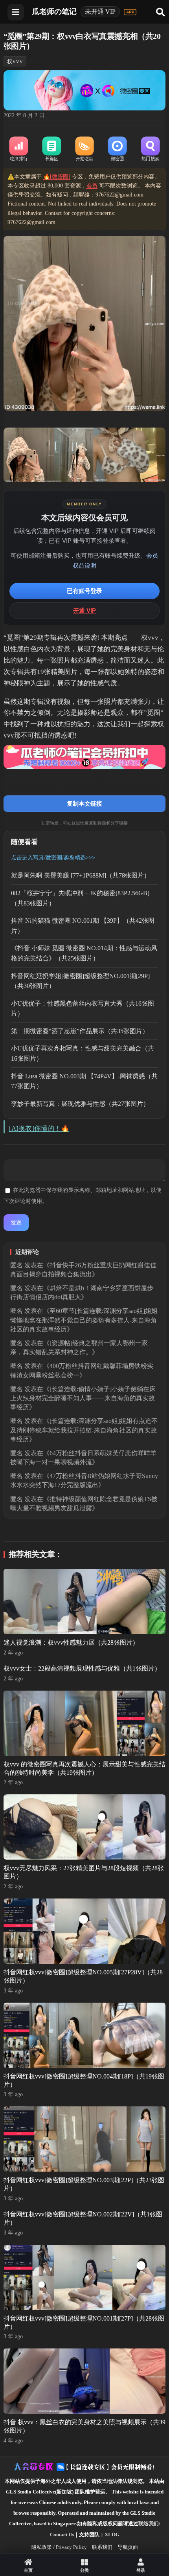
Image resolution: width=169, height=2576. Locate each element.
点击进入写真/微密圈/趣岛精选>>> (53, 858)
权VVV (15, 62)
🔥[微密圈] (57, 177)
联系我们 (102, 2547)
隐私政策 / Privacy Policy (59, 2547)
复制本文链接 (84, 803)
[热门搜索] (151, 149)
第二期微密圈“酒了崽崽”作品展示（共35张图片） (80, 1031)
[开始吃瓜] (84, 149)
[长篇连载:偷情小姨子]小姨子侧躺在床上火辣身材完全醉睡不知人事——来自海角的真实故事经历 (83, 1398)
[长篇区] (51, 149)
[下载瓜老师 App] (130, 12)
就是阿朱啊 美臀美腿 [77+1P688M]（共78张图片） (81, 875)
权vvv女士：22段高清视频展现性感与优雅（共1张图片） (82, 1668)
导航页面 (128, 2547)
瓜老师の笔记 (54, 12)
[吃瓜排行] (19, 149)
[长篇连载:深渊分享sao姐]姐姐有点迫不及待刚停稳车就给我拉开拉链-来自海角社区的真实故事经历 (84, 1430)
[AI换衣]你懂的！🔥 (39, 1128)
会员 (92, 186)
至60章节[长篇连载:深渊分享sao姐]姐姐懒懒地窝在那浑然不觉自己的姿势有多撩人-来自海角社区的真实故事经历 (84, 1320)
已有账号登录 (84, 591)
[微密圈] (118, 149)
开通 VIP (84, 610)
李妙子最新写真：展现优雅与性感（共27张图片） (80, 1104)
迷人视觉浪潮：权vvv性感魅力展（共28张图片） (71, 1642)
